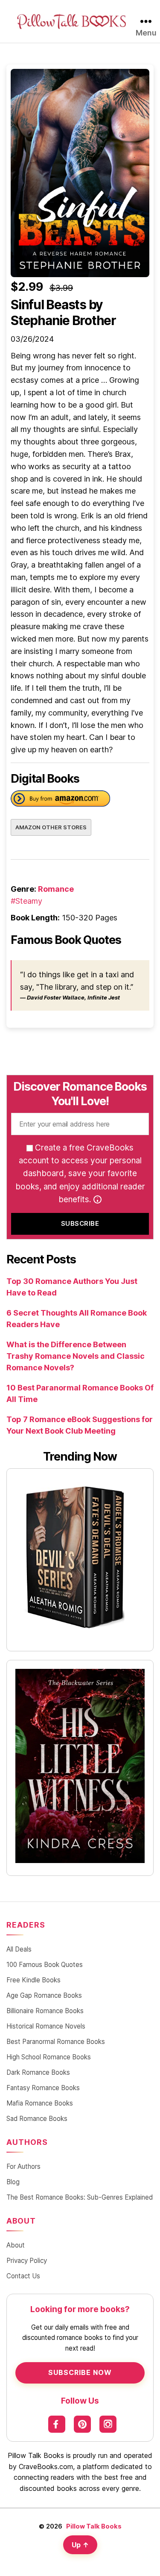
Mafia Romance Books (40, 2103)
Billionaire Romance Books (45, 2011)
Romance (56, 889)
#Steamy (26, 901)
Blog (13, 2182)
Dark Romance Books (38, 2072)
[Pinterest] (82, 2424)
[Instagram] (108, 2424)
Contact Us (23, 2276)
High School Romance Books (49, 2057)
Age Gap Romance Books (44, 1995)
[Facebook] (57, 2424)
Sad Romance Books (37, 2119)
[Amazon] (60, 800)
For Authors (23, 2166)
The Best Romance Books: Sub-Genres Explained (80, 2197)
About (16, 2245)
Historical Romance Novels (46, 2026)
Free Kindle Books (33, 1980)
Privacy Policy (27, 2261)
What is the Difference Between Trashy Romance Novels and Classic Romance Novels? (76, 1356)
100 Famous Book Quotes (45, 1965)
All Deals (19, 1949)
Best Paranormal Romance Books (56, 2042)
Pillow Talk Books (94, 2526)
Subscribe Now (80, 2372)
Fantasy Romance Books (43, 2088)
